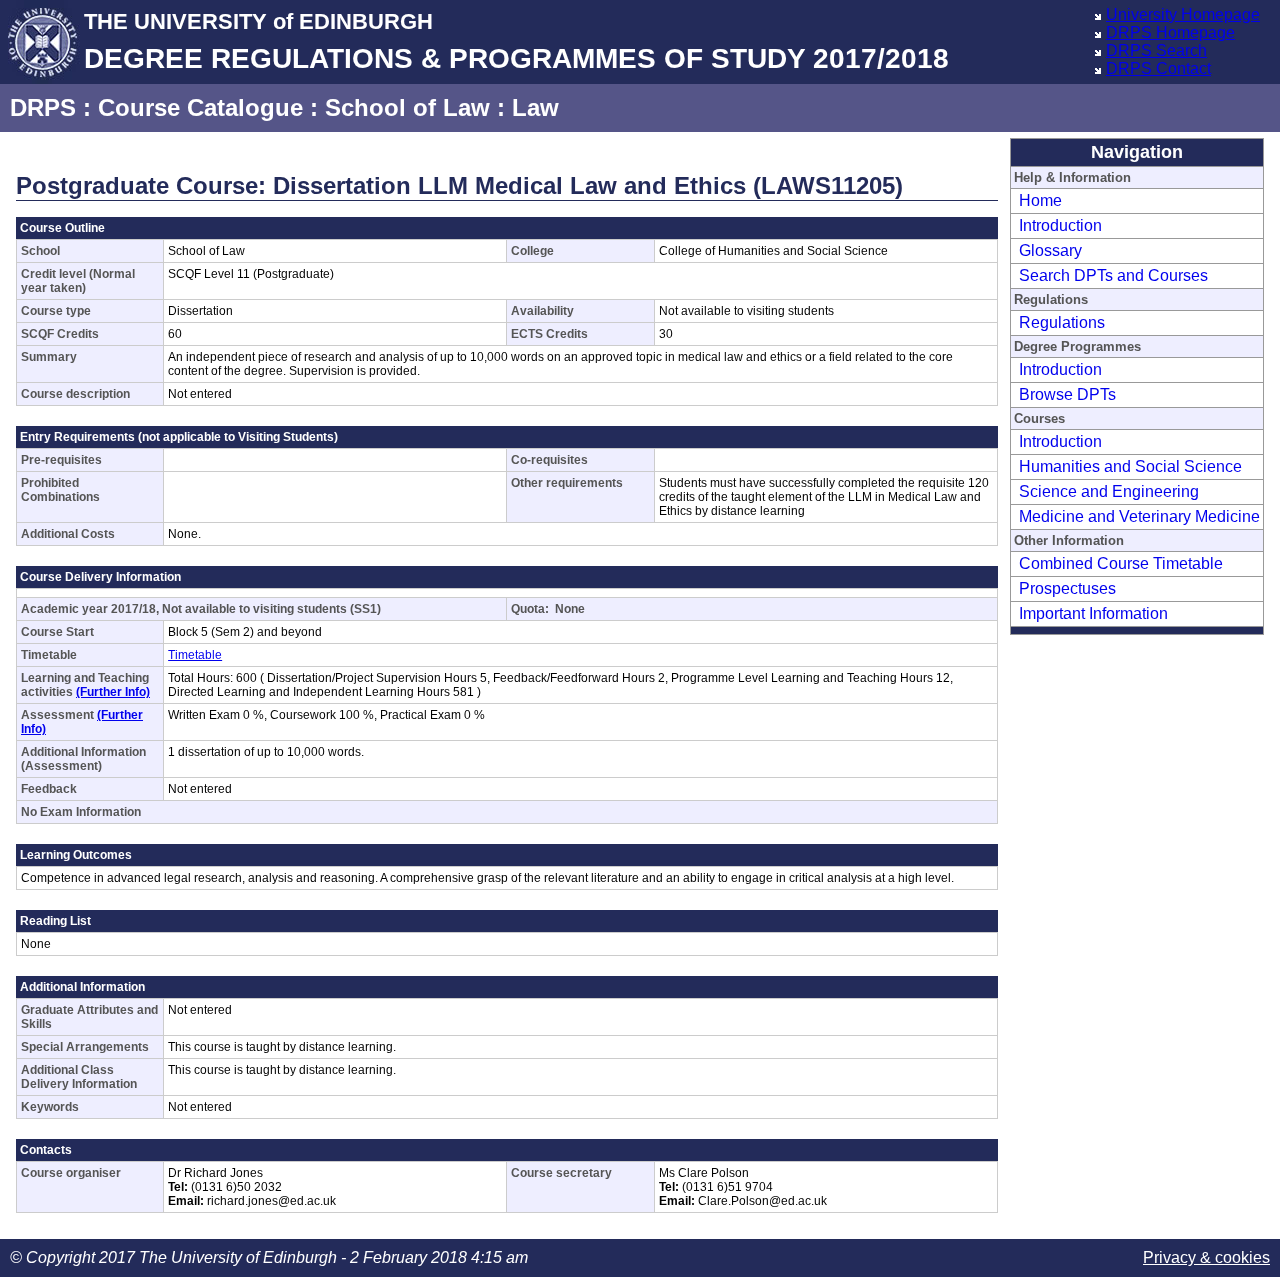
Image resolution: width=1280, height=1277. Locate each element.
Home (1040, 200)
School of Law (407, 107)
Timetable (195, 655)
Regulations (1062, 322)
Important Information (1093, 613)
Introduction (1060, 225)
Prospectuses (1067, 588)
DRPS (43, 107)
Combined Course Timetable (1121, 563)
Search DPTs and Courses (1113, 275)
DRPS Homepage (1170, 32)
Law (535, 107)
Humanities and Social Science (1130, 466)
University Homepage (1183, 14)
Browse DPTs (1067, 394)
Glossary (1050, 250)
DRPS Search (1156, 50)
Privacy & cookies (1206, 1257)
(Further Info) (113, 692)
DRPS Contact (1158, 68)
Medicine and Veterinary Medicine (1139, 516)
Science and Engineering (1109, 491)
